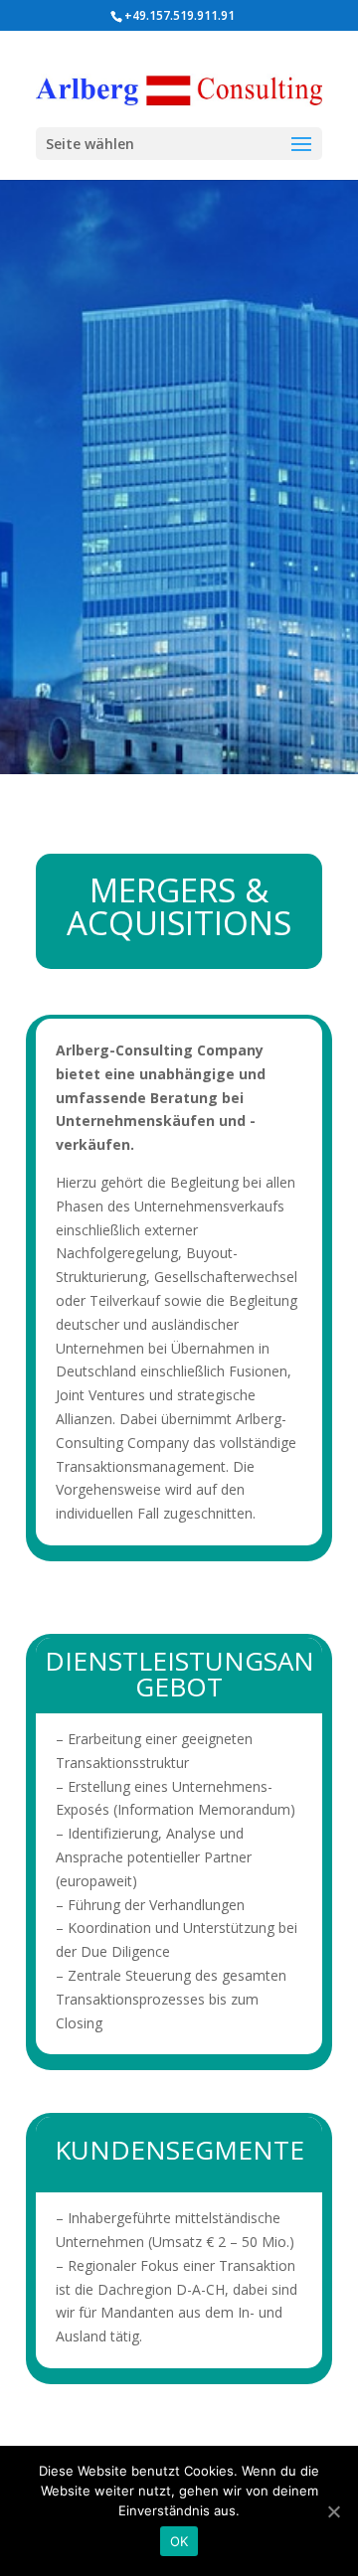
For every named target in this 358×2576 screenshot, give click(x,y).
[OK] (333, 2511)
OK (179, 2541)
